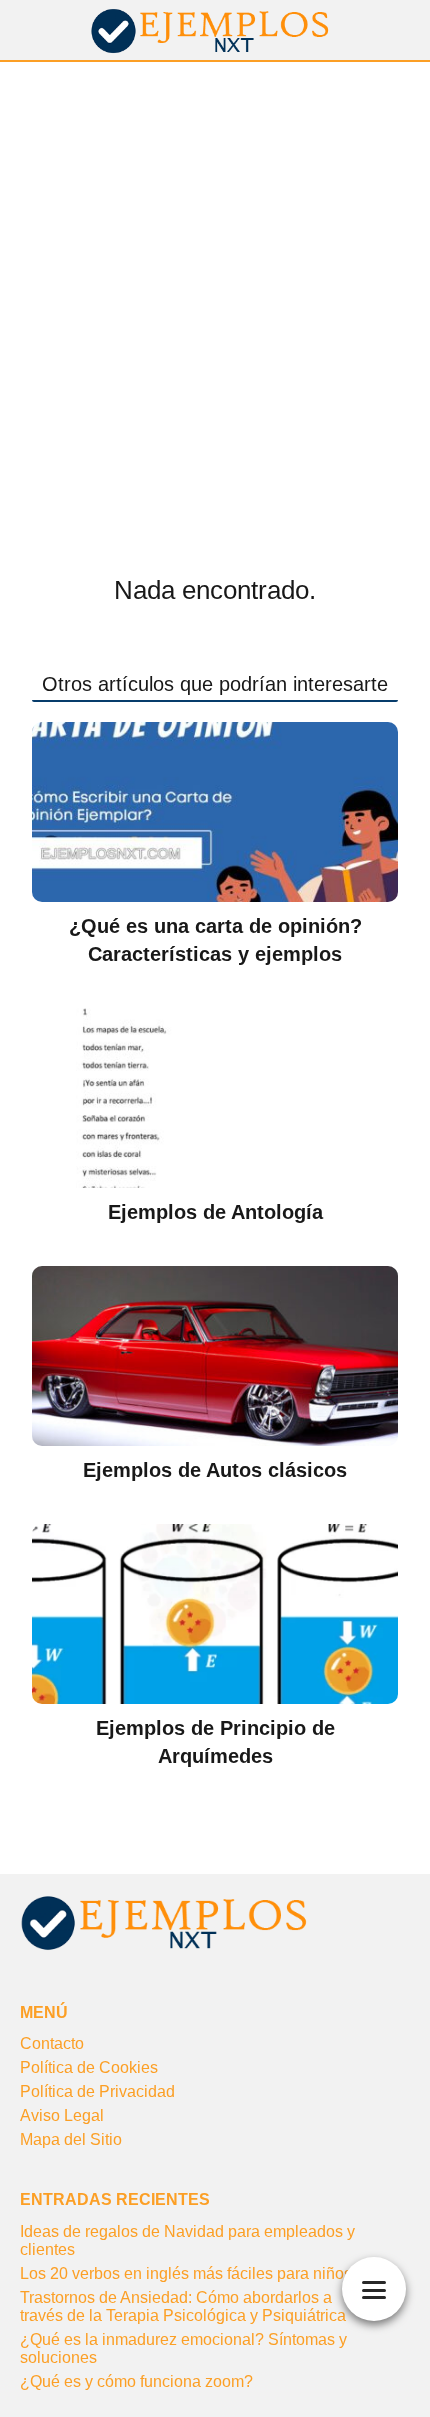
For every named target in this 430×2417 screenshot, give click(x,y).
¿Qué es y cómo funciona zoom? (136, 2381)
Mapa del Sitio (71, 2139)
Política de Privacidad (97, 2091)
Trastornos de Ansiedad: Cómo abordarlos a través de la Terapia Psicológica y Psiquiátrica (183, 2306)
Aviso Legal (62, 2115)
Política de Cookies (89, 2067)
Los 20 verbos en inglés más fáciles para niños (186, 2273)
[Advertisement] (215, 287)
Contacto (52, 2043)
